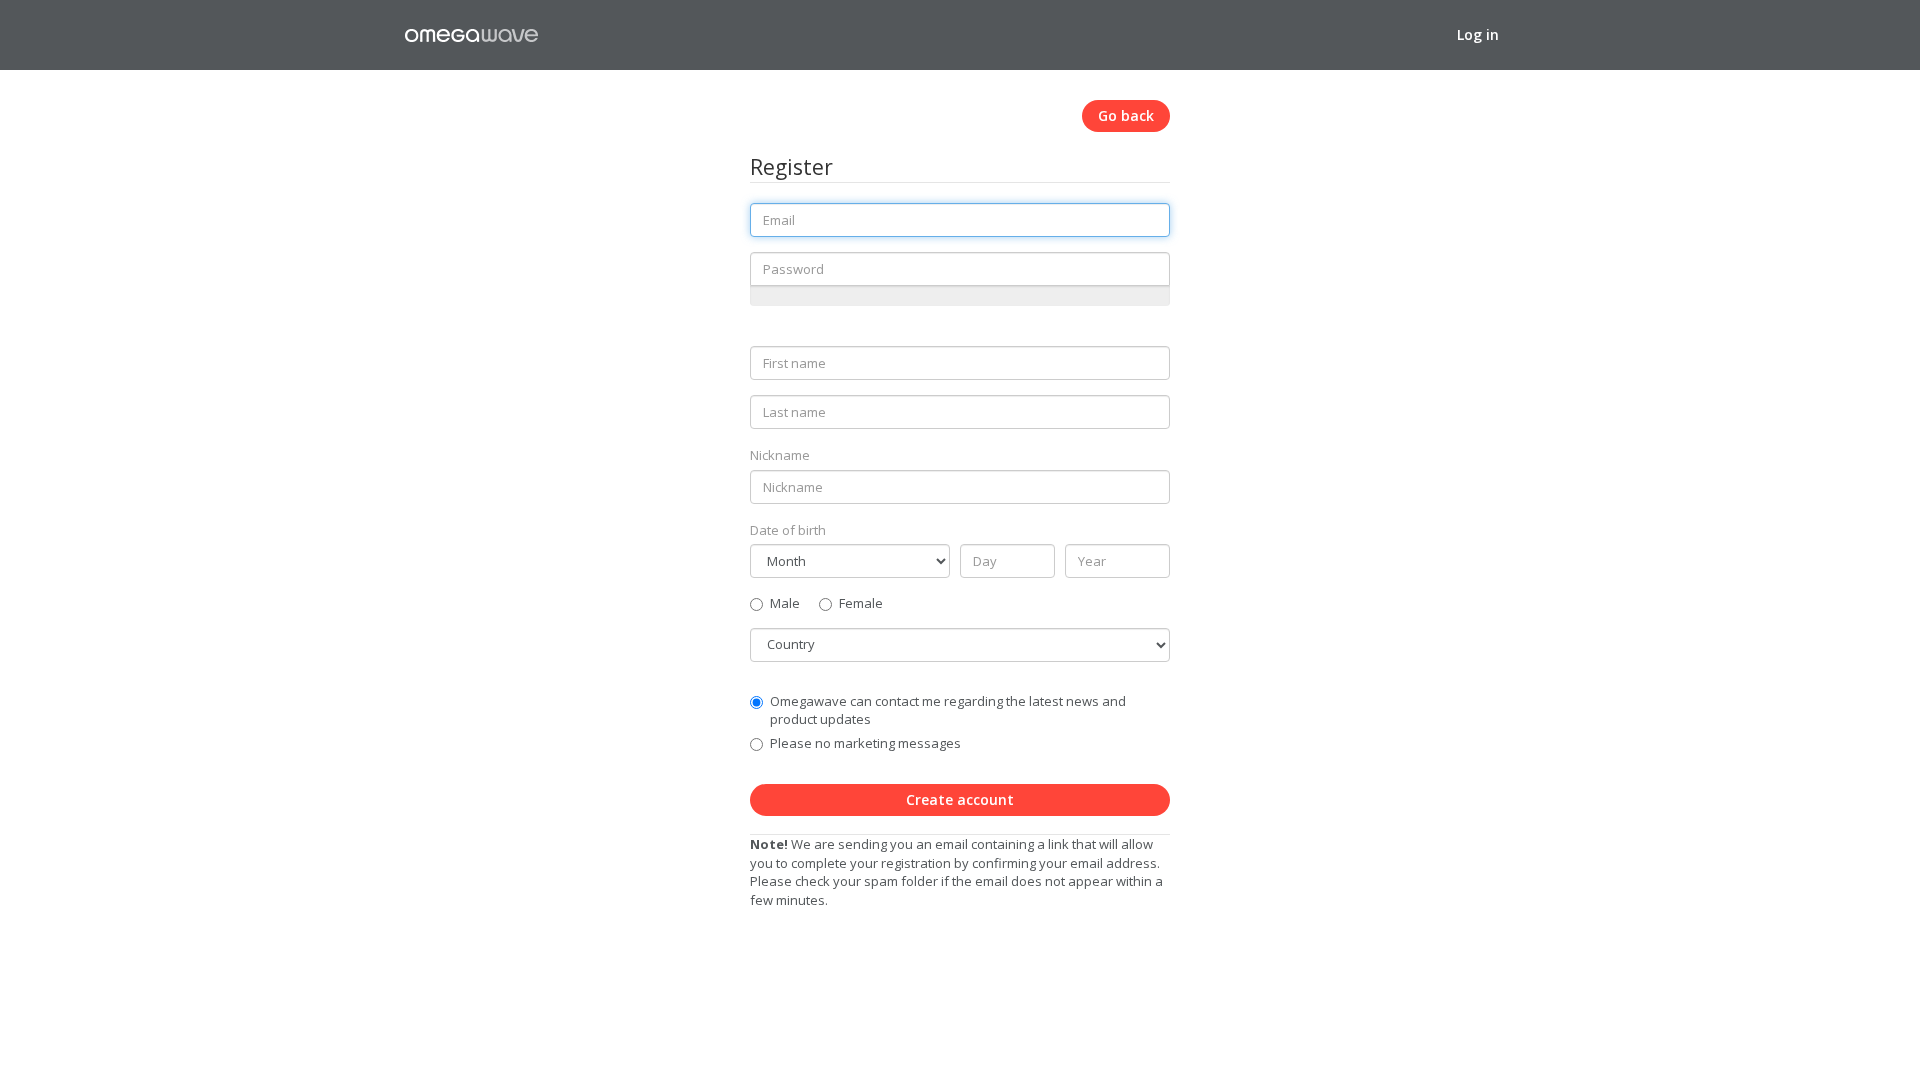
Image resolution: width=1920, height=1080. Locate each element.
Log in (1478, 34)
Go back (1126, 115)
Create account (960, 799)
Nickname (780, 455)
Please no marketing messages (865, 743)
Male (785, 603)
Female (861, 603)
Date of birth (788, 530)
